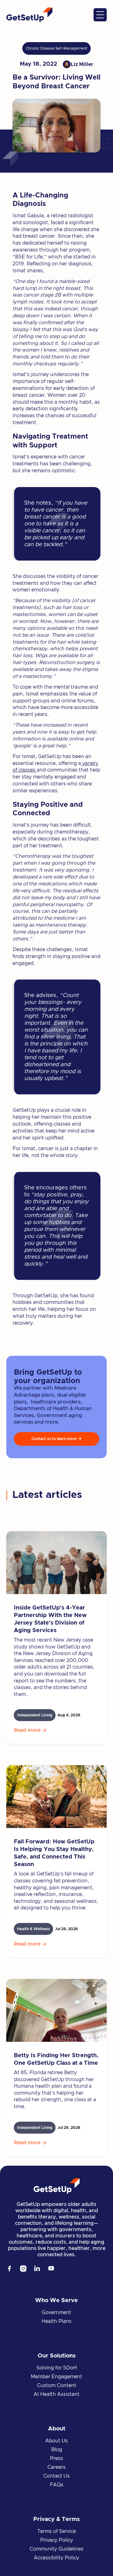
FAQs (57, 2485)
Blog (57, 2450)
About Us (56, 2441)
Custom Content (57, 2385)
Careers (56, 2467)
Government (56, 2313)
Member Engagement (56, 2377)
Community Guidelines (56, 2549)
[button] (100, 15)
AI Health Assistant (56, 2394)
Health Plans (56, 2321)
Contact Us (56, 2476)
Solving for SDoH (57, 2368)
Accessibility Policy (56, 2558)
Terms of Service (57, 2531)
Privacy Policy (57, 2540)
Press (56, 2458)
